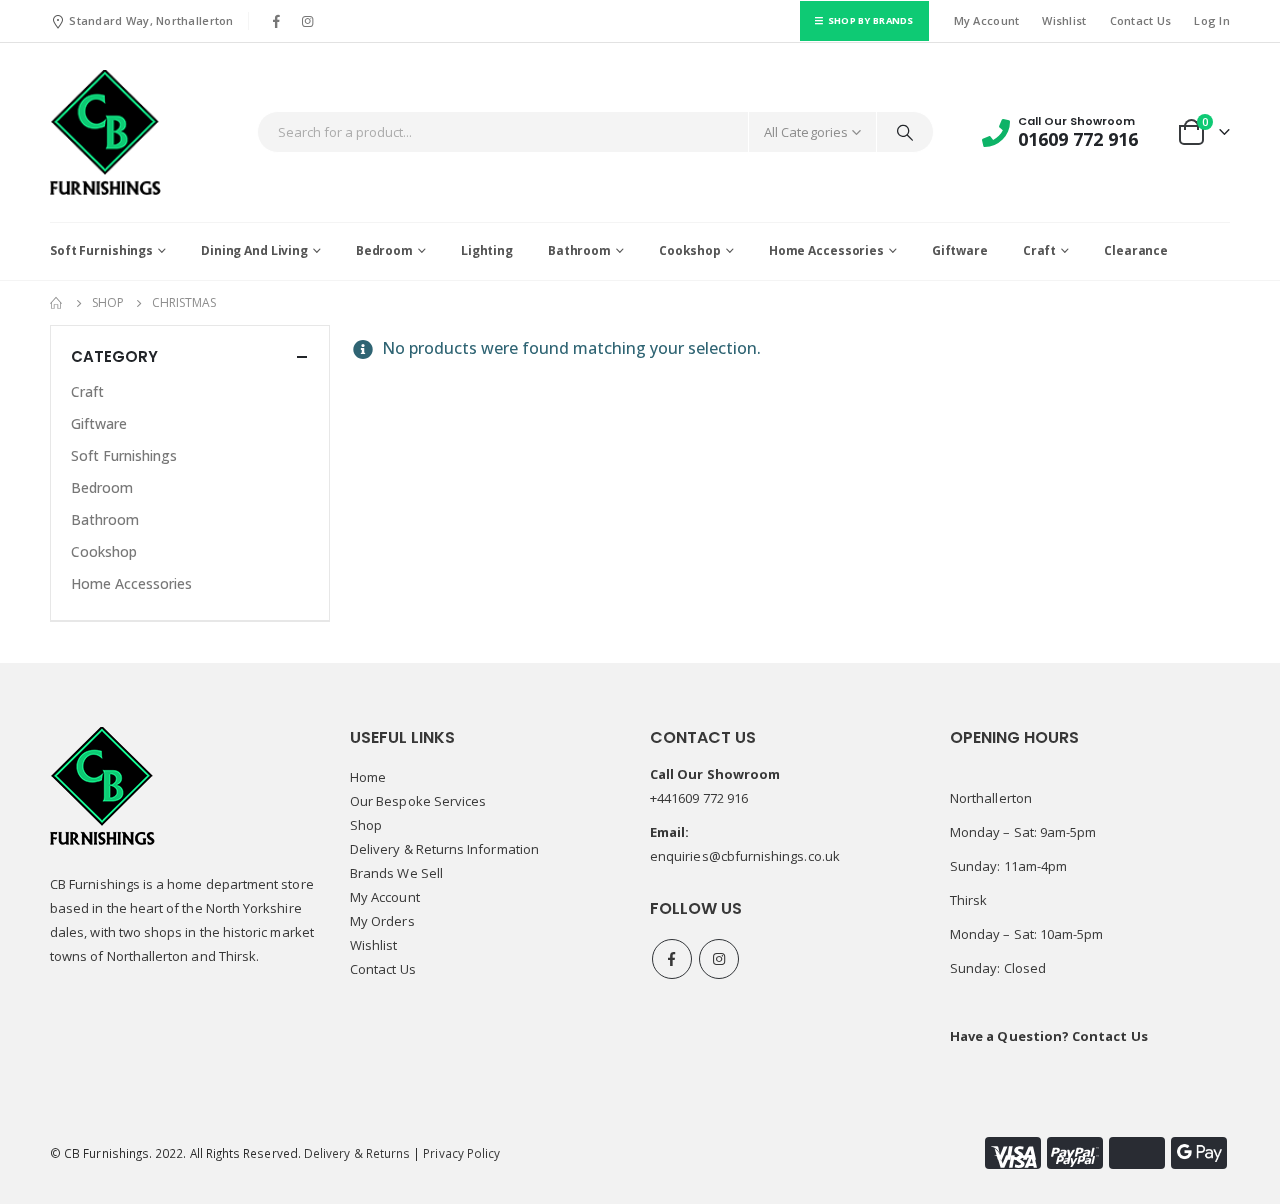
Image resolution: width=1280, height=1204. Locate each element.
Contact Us (1141, 20)
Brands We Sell (396, 873)
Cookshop (690, 250)
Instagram (719, 959)
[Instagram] (308, 21)
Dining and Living (254, 250)
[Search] (905, 132)
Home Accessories (826, 250)
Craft (1039, 250)
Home (368, 777)
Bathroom (579, 250)
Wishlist (1064, 20)
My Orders (382, 921)
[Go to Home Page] (57, 303)
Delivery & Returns (357, 1153)
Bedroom (384, 250)
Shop (366, 825)
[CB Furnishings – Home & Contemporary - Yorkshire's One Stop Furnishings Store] (105, 132)
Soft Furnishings (101, 250)
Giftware (960, 250)
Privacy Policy (461, 1153)
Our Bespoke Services (418, 801)
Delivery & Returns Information (444, 849)
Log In (1212, 20)
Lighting (487, 250)
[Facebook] (277, 21)
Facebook (672, 959)
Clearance (1136, 250)
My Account (987, 20)
